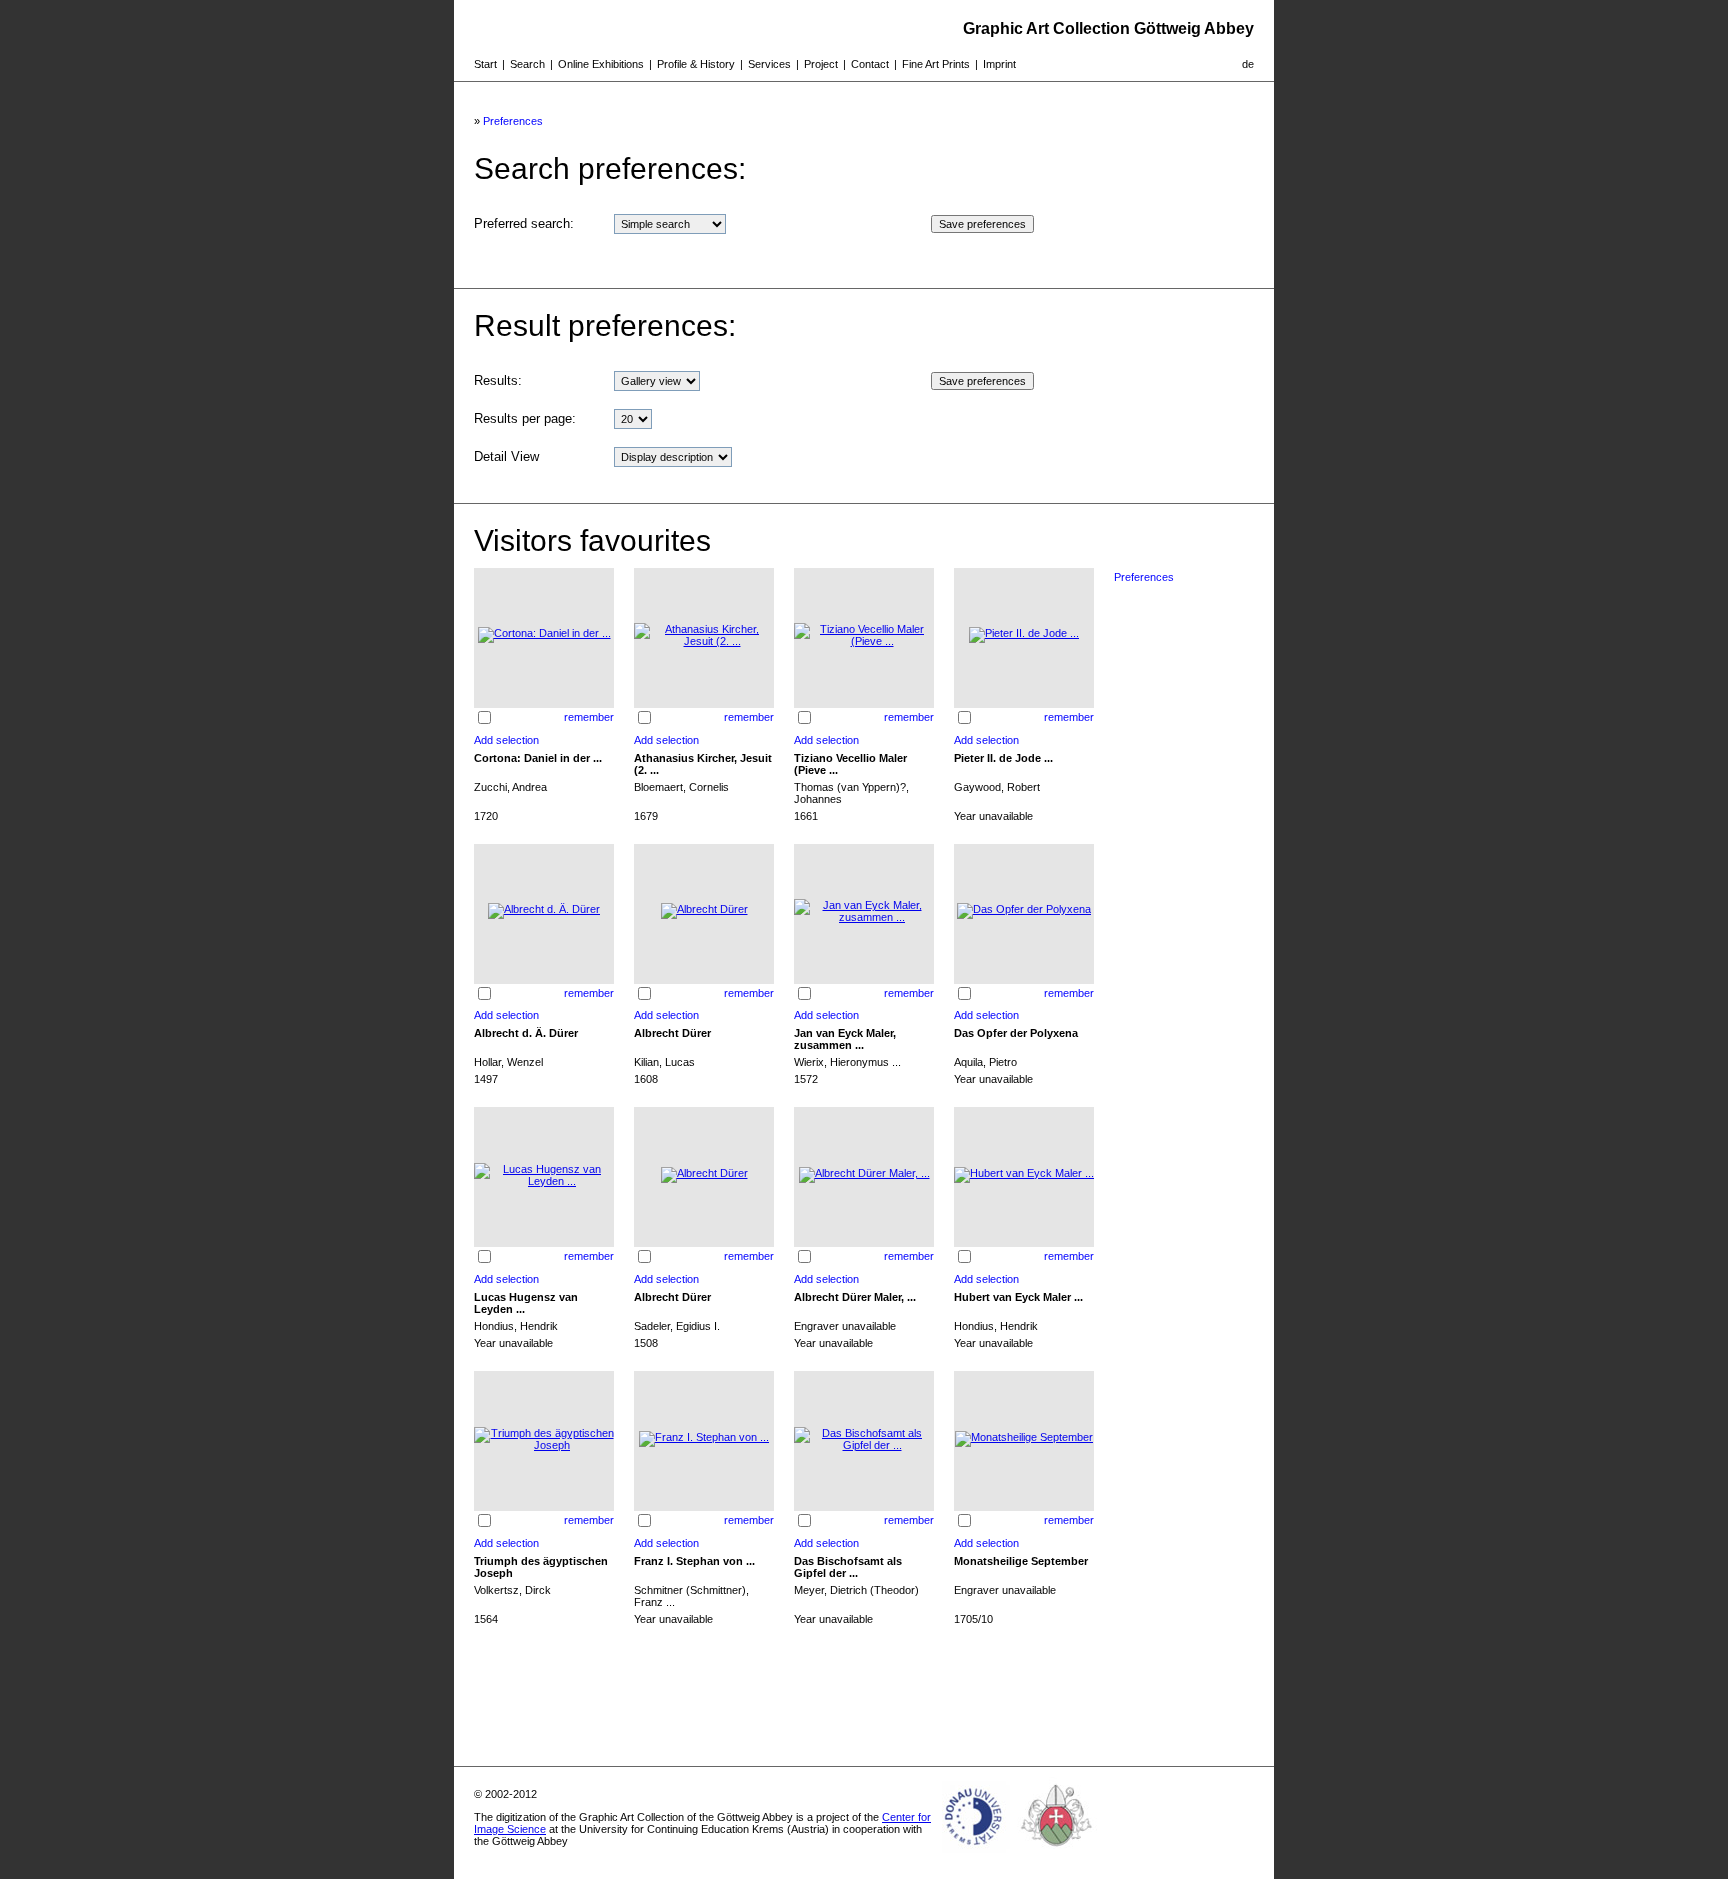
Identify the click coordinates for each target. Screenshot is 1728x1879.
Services (769, 64)
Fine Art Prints (936, 64)
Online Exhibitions (601, 64)
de (1248, 64)
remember (589, 717)
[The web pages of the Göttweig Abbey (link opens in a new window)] (1057, 1853)
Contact (870, 64)
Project (821, 64)
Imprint (999, 64)
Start (485, 64)
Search (527, 64)
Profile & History (696, 64)
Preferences (513, 121)
